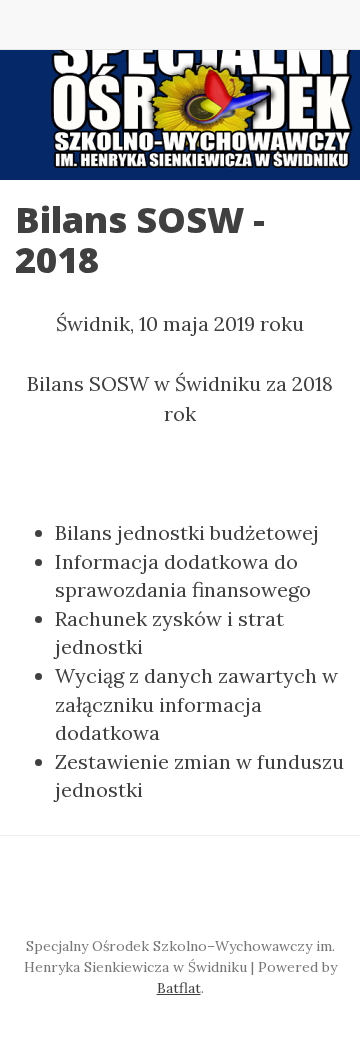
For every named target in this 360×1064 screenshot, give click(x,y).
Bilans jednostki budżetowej (187, 532)
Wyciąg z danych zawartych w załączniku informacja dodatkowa (196, 704)
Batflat (179, 988)
